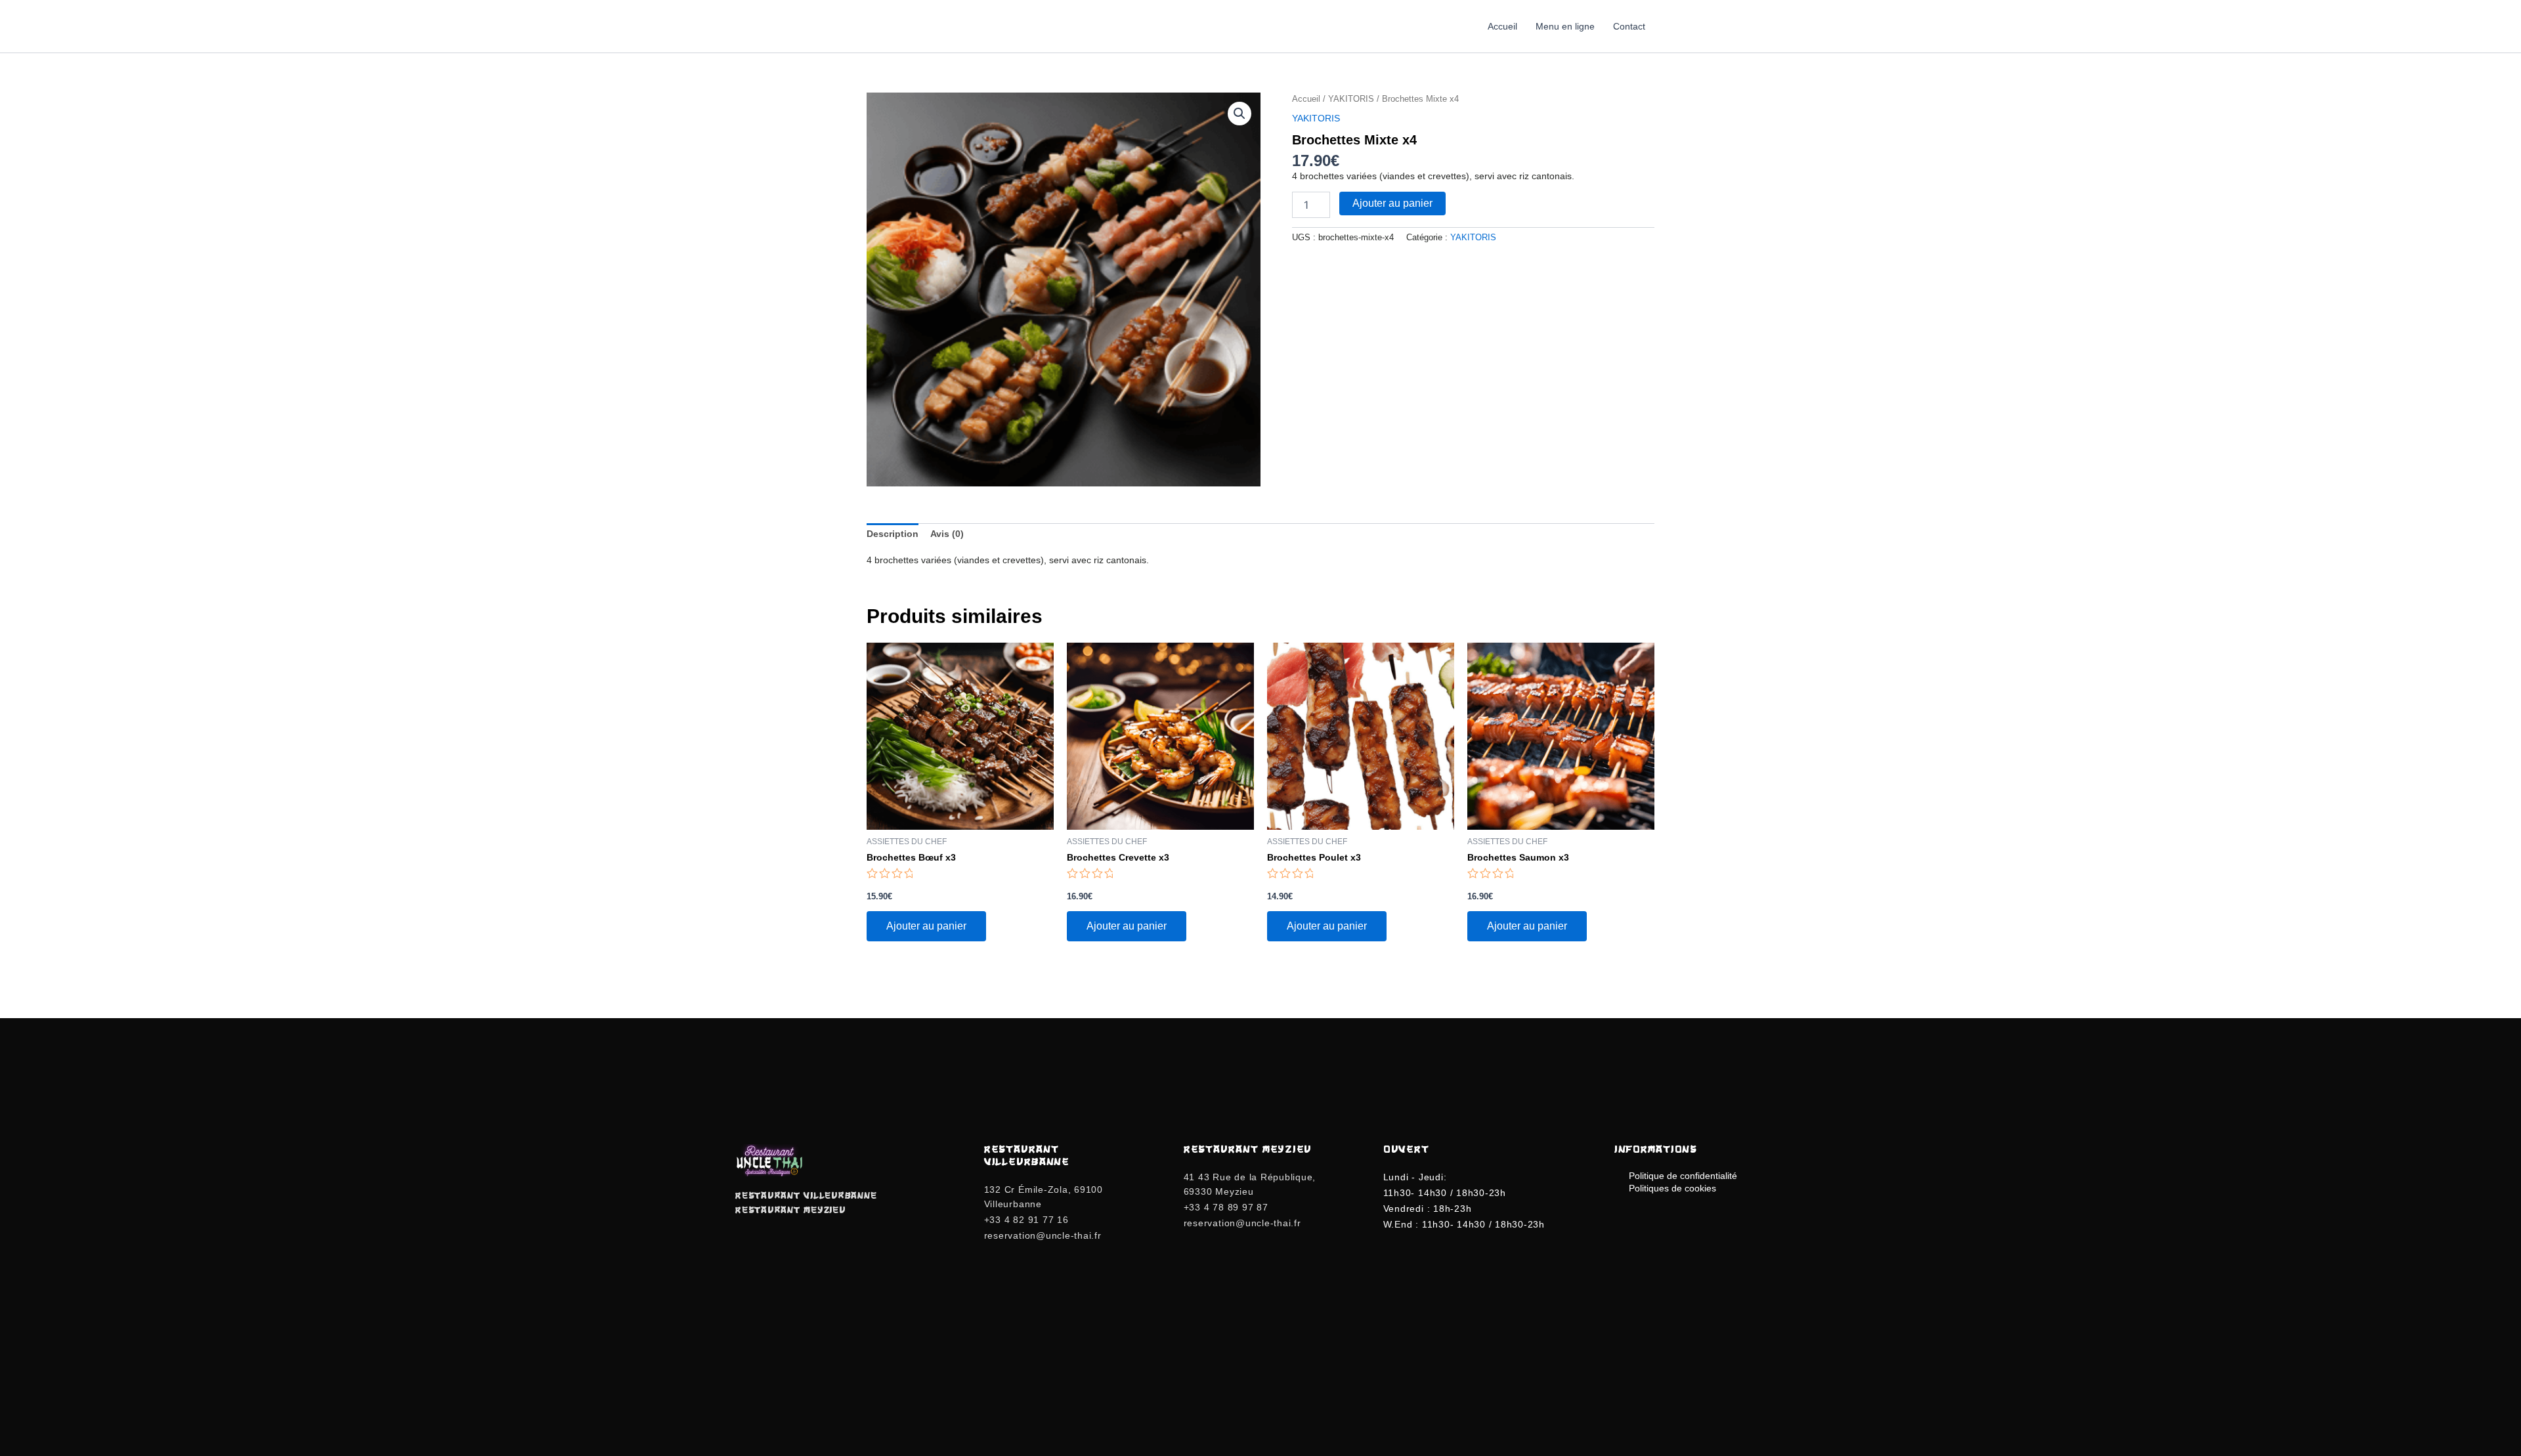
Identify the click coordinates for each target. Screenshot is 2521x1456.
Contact (1629, 26)
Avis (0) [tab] (947, 534)
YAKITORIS (1351, 99)
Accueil (1502, 26)
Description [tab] (893, 534)
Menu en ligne (1565, 26)
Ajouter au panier (1392, 203)
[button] (1239, 114)
